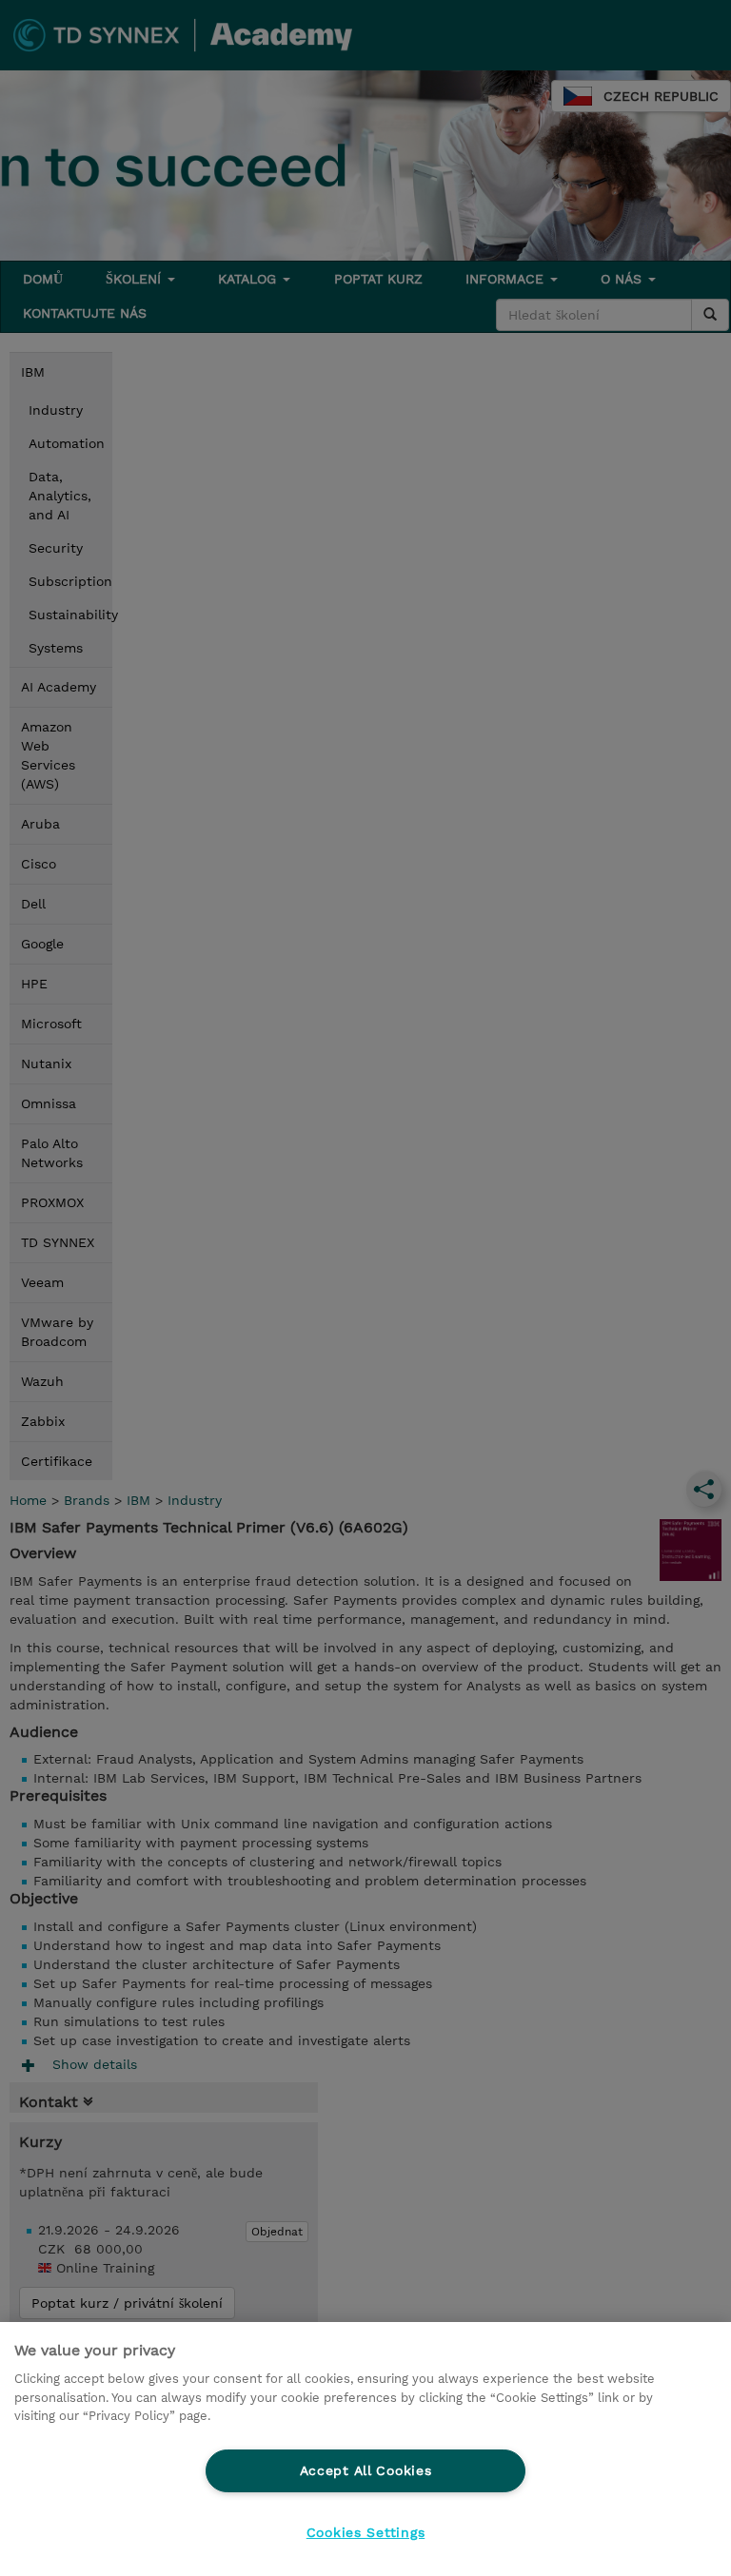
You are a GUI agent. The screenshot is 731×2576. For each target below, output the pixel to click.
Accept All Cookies (366, 2470)
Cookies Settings (366, 2532)
